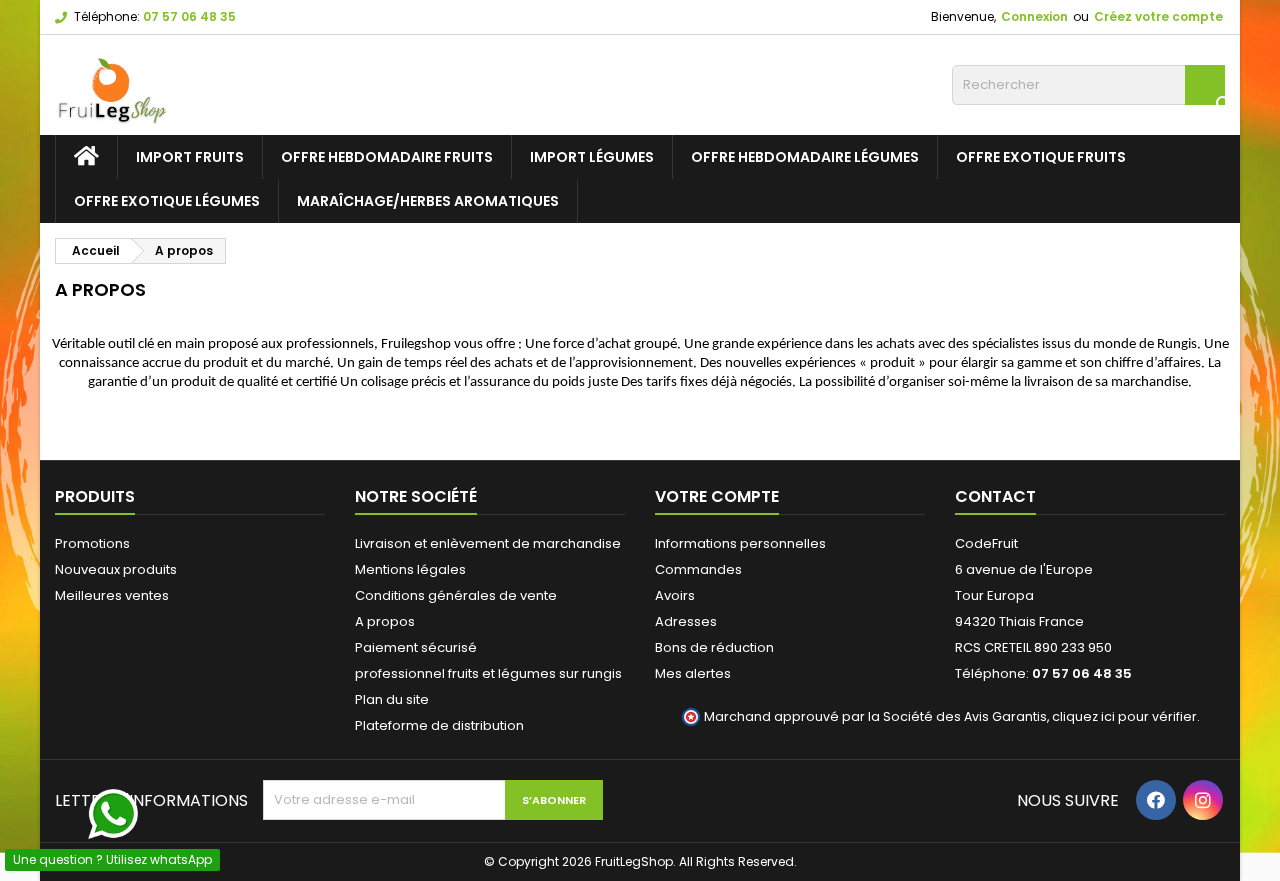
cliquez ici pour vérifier (1124, 716)
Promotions (92, 543)
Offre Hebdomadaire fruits (387, 157)
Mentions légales (410, 569)
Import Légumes (592, 157)
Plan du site (392, 699)
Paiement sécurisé (416, 647)
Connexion (1034, 16)
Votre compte (717, 496)
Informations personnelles (740, 543)
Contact (995, 496)
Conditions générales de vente (456, 595)
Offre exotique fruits (1041, 157)
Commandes (698, 569)
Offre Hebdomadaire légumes (805, 157)
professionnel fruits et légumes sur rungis (488, 673)
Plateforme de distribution (439, 725)
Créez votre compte (1158, 16)
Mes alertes (693, 673)
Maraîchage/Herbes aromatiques (428, 201)
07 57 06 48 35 (189, 16)
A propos (385, 621)
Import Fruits (190, 157)
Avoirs (675, 595)
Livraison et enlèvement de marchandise (488, 543)
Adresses (686, 621)
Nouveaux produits (116, 569)
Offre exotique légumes (167, 201)
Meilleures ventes (112, 595)
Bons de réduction (714, 647)
